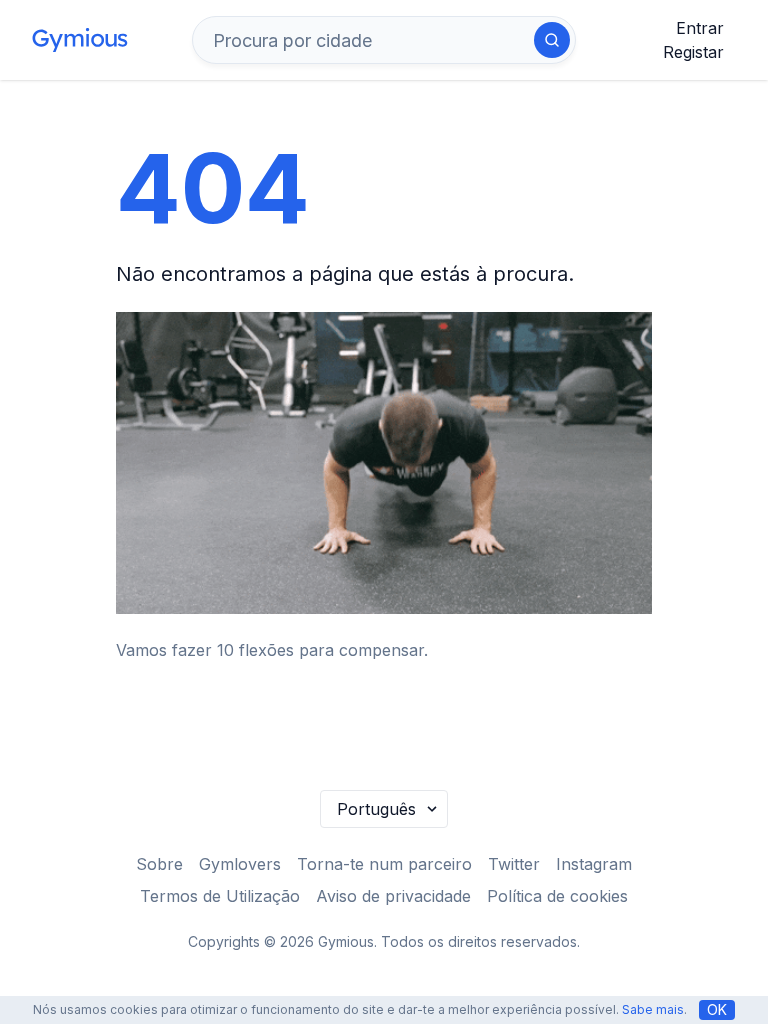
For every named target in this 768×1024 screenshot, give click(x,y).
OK (717, 1009)
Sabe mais (653, 1009)
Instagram (594, 864)
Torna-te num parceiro (384, 864)
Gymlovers (240, 864)
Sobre (159, 864)
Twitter (514, 864)
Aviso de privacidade (393, 896)
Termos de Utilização (220, 896)
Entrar (700, 28)
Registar (693, 52)
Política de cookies (557, 896)
